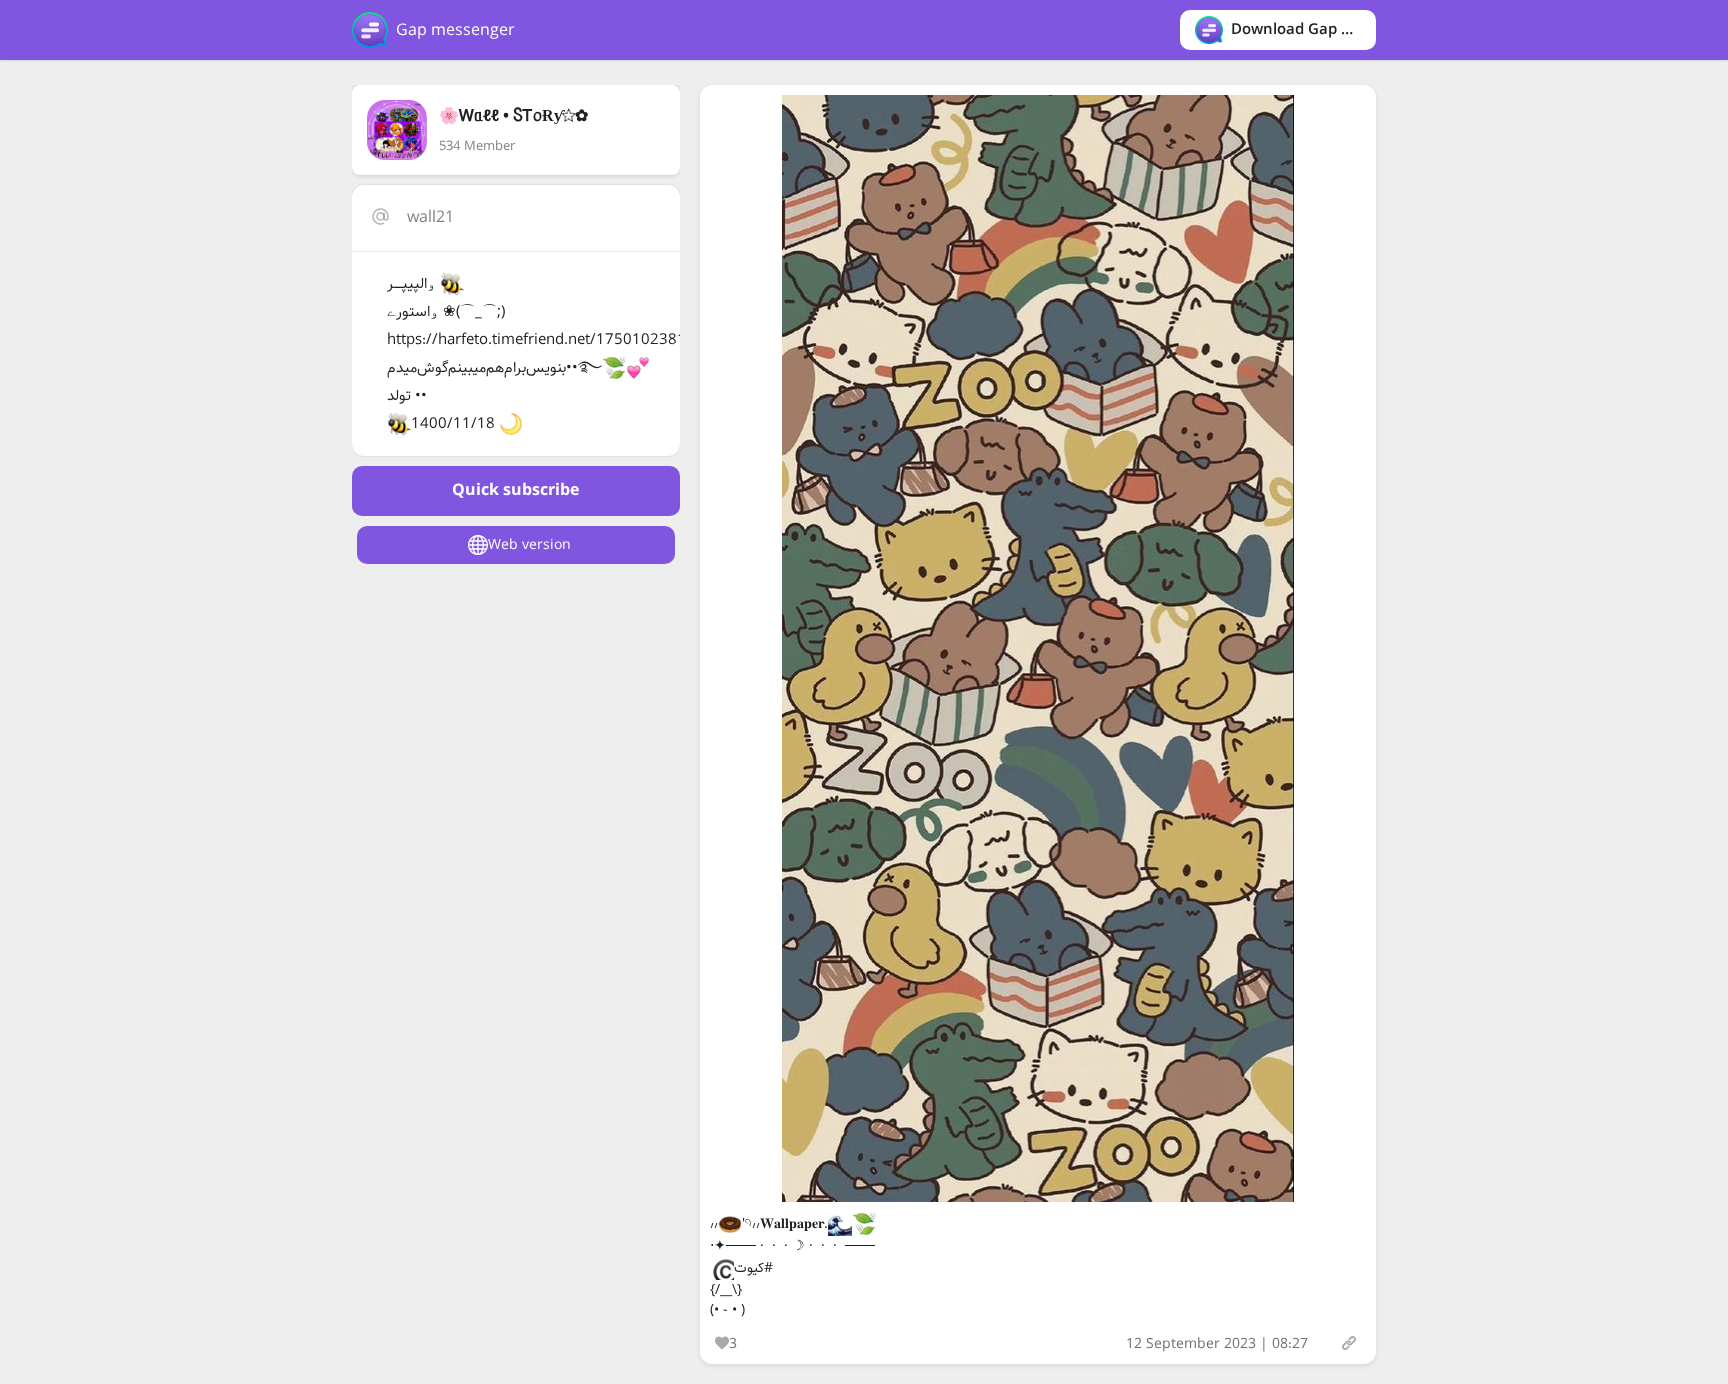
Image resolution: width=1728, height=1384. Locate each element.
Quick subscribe (515, 490)
